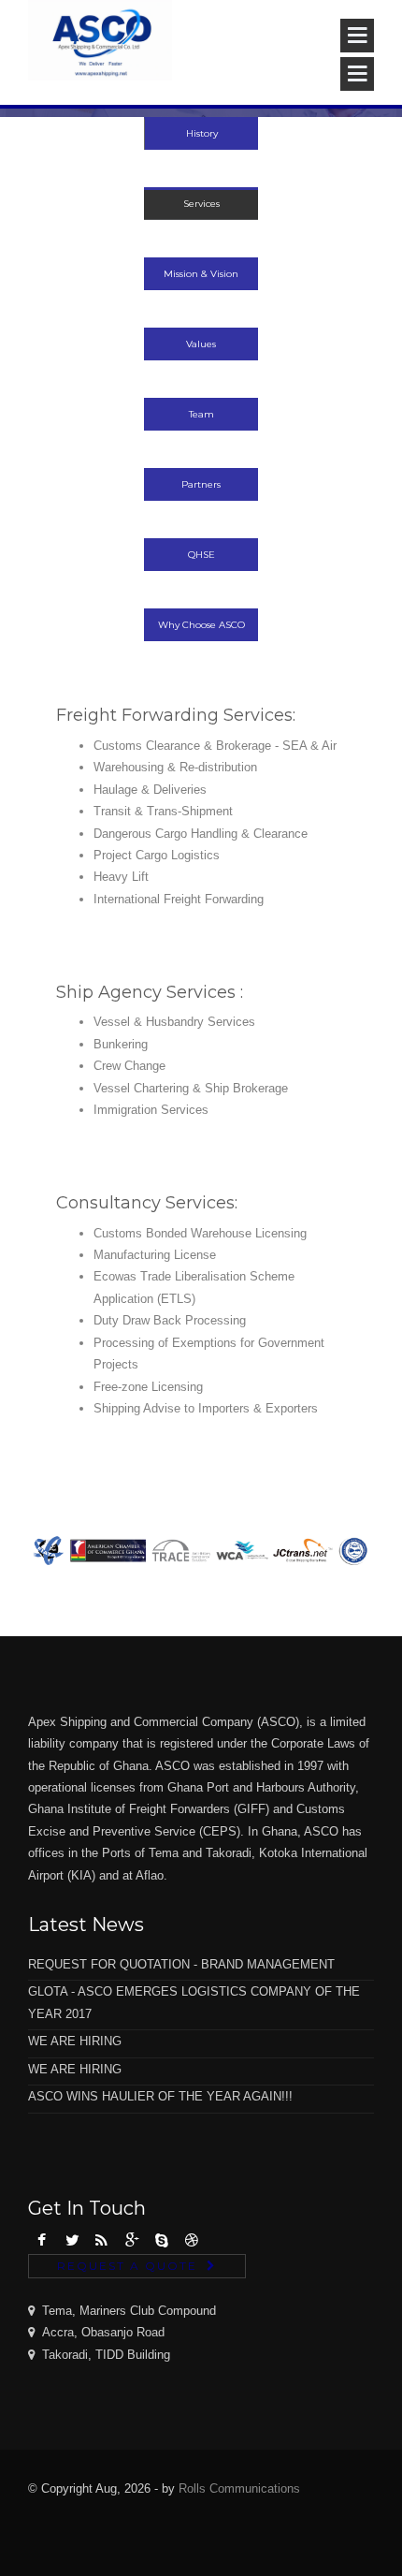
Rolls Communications (239, 2488)
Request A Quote (127, 2266)
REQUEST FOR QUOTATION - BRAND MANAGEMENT (181, 1964)
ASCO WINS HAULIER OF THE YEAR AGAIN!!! (160, 2096)
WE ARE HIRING (75, 2041)
